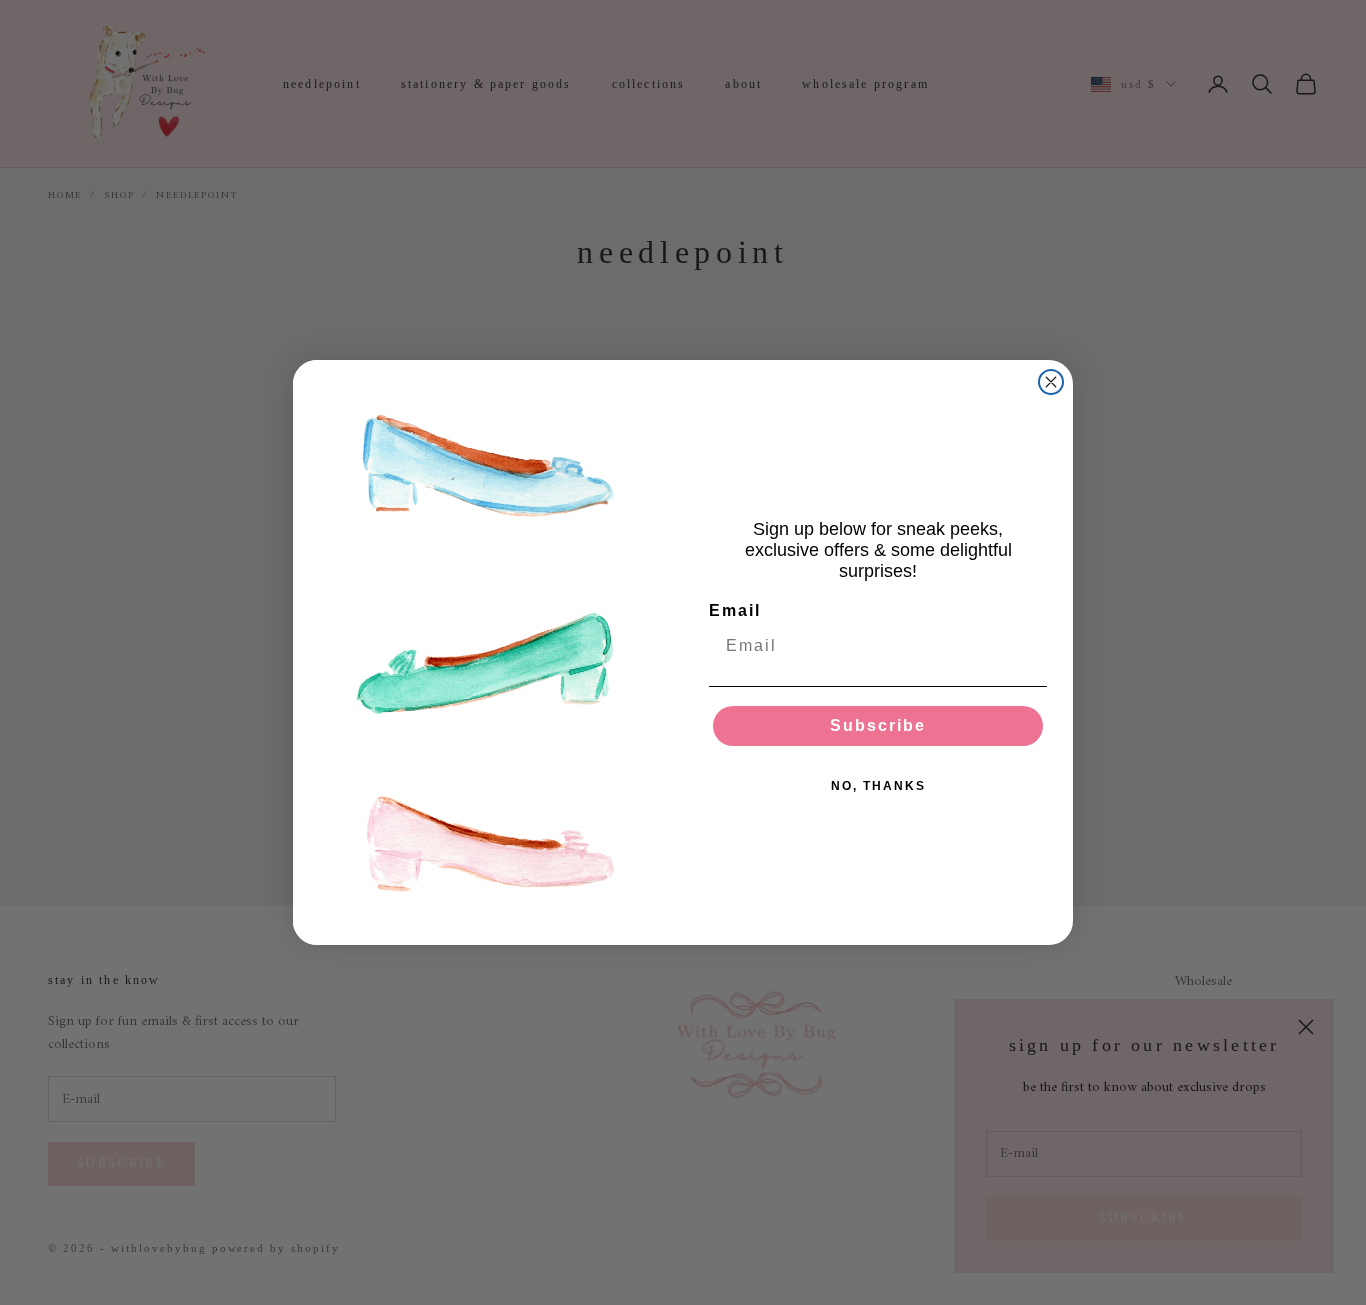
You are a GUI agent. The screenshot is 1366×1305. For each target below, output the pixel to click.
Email (735, 610)
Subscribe (878, 725)
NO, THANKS (878, 786)
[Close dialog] (1051, 382)
